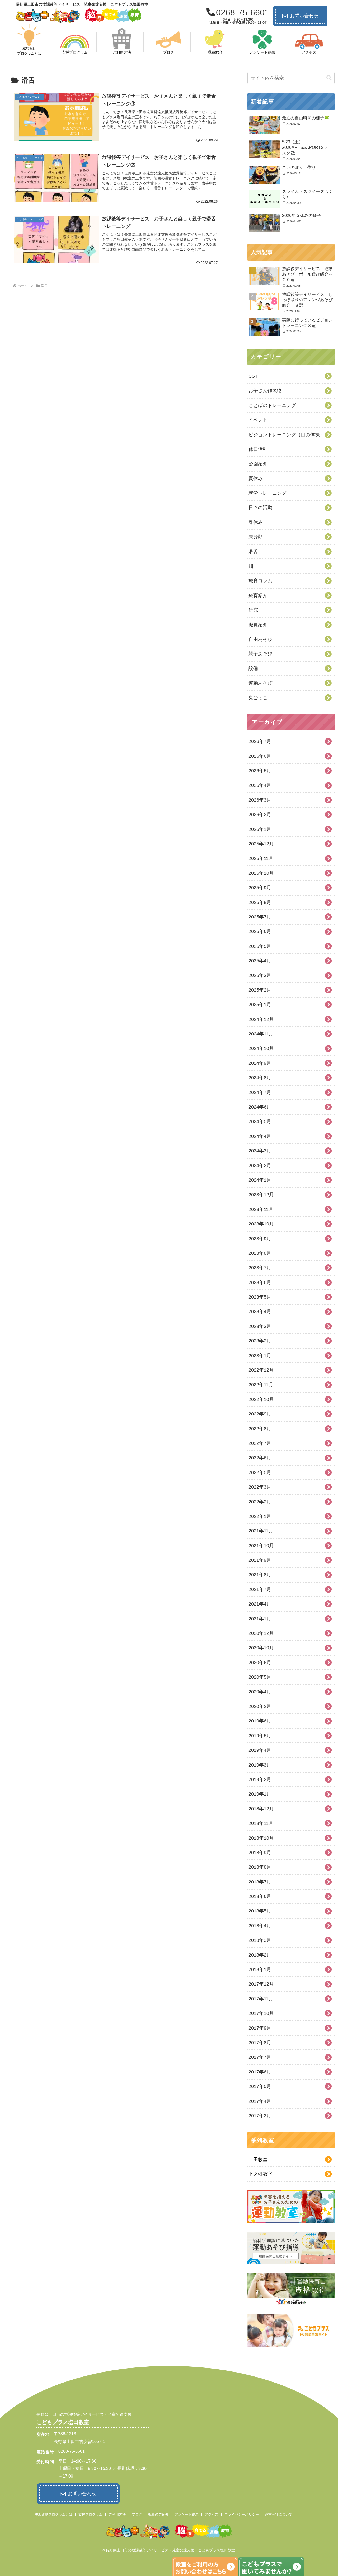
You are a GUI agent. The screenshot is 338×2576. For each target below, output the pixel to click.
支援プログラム (90, 2514)
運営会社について (279, 2514)
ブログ (137, 2514)
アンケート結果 (187, 2514)
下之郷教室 (260, 2174)
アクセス (212, 2514)
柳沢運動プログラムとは (53, 2514)
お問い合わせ (304, 16)
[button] (329, 78)
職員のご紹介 (158, 2514)
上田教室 (258, 2160)
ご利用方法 (117, 2514)
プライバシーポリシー (242, 2514)
